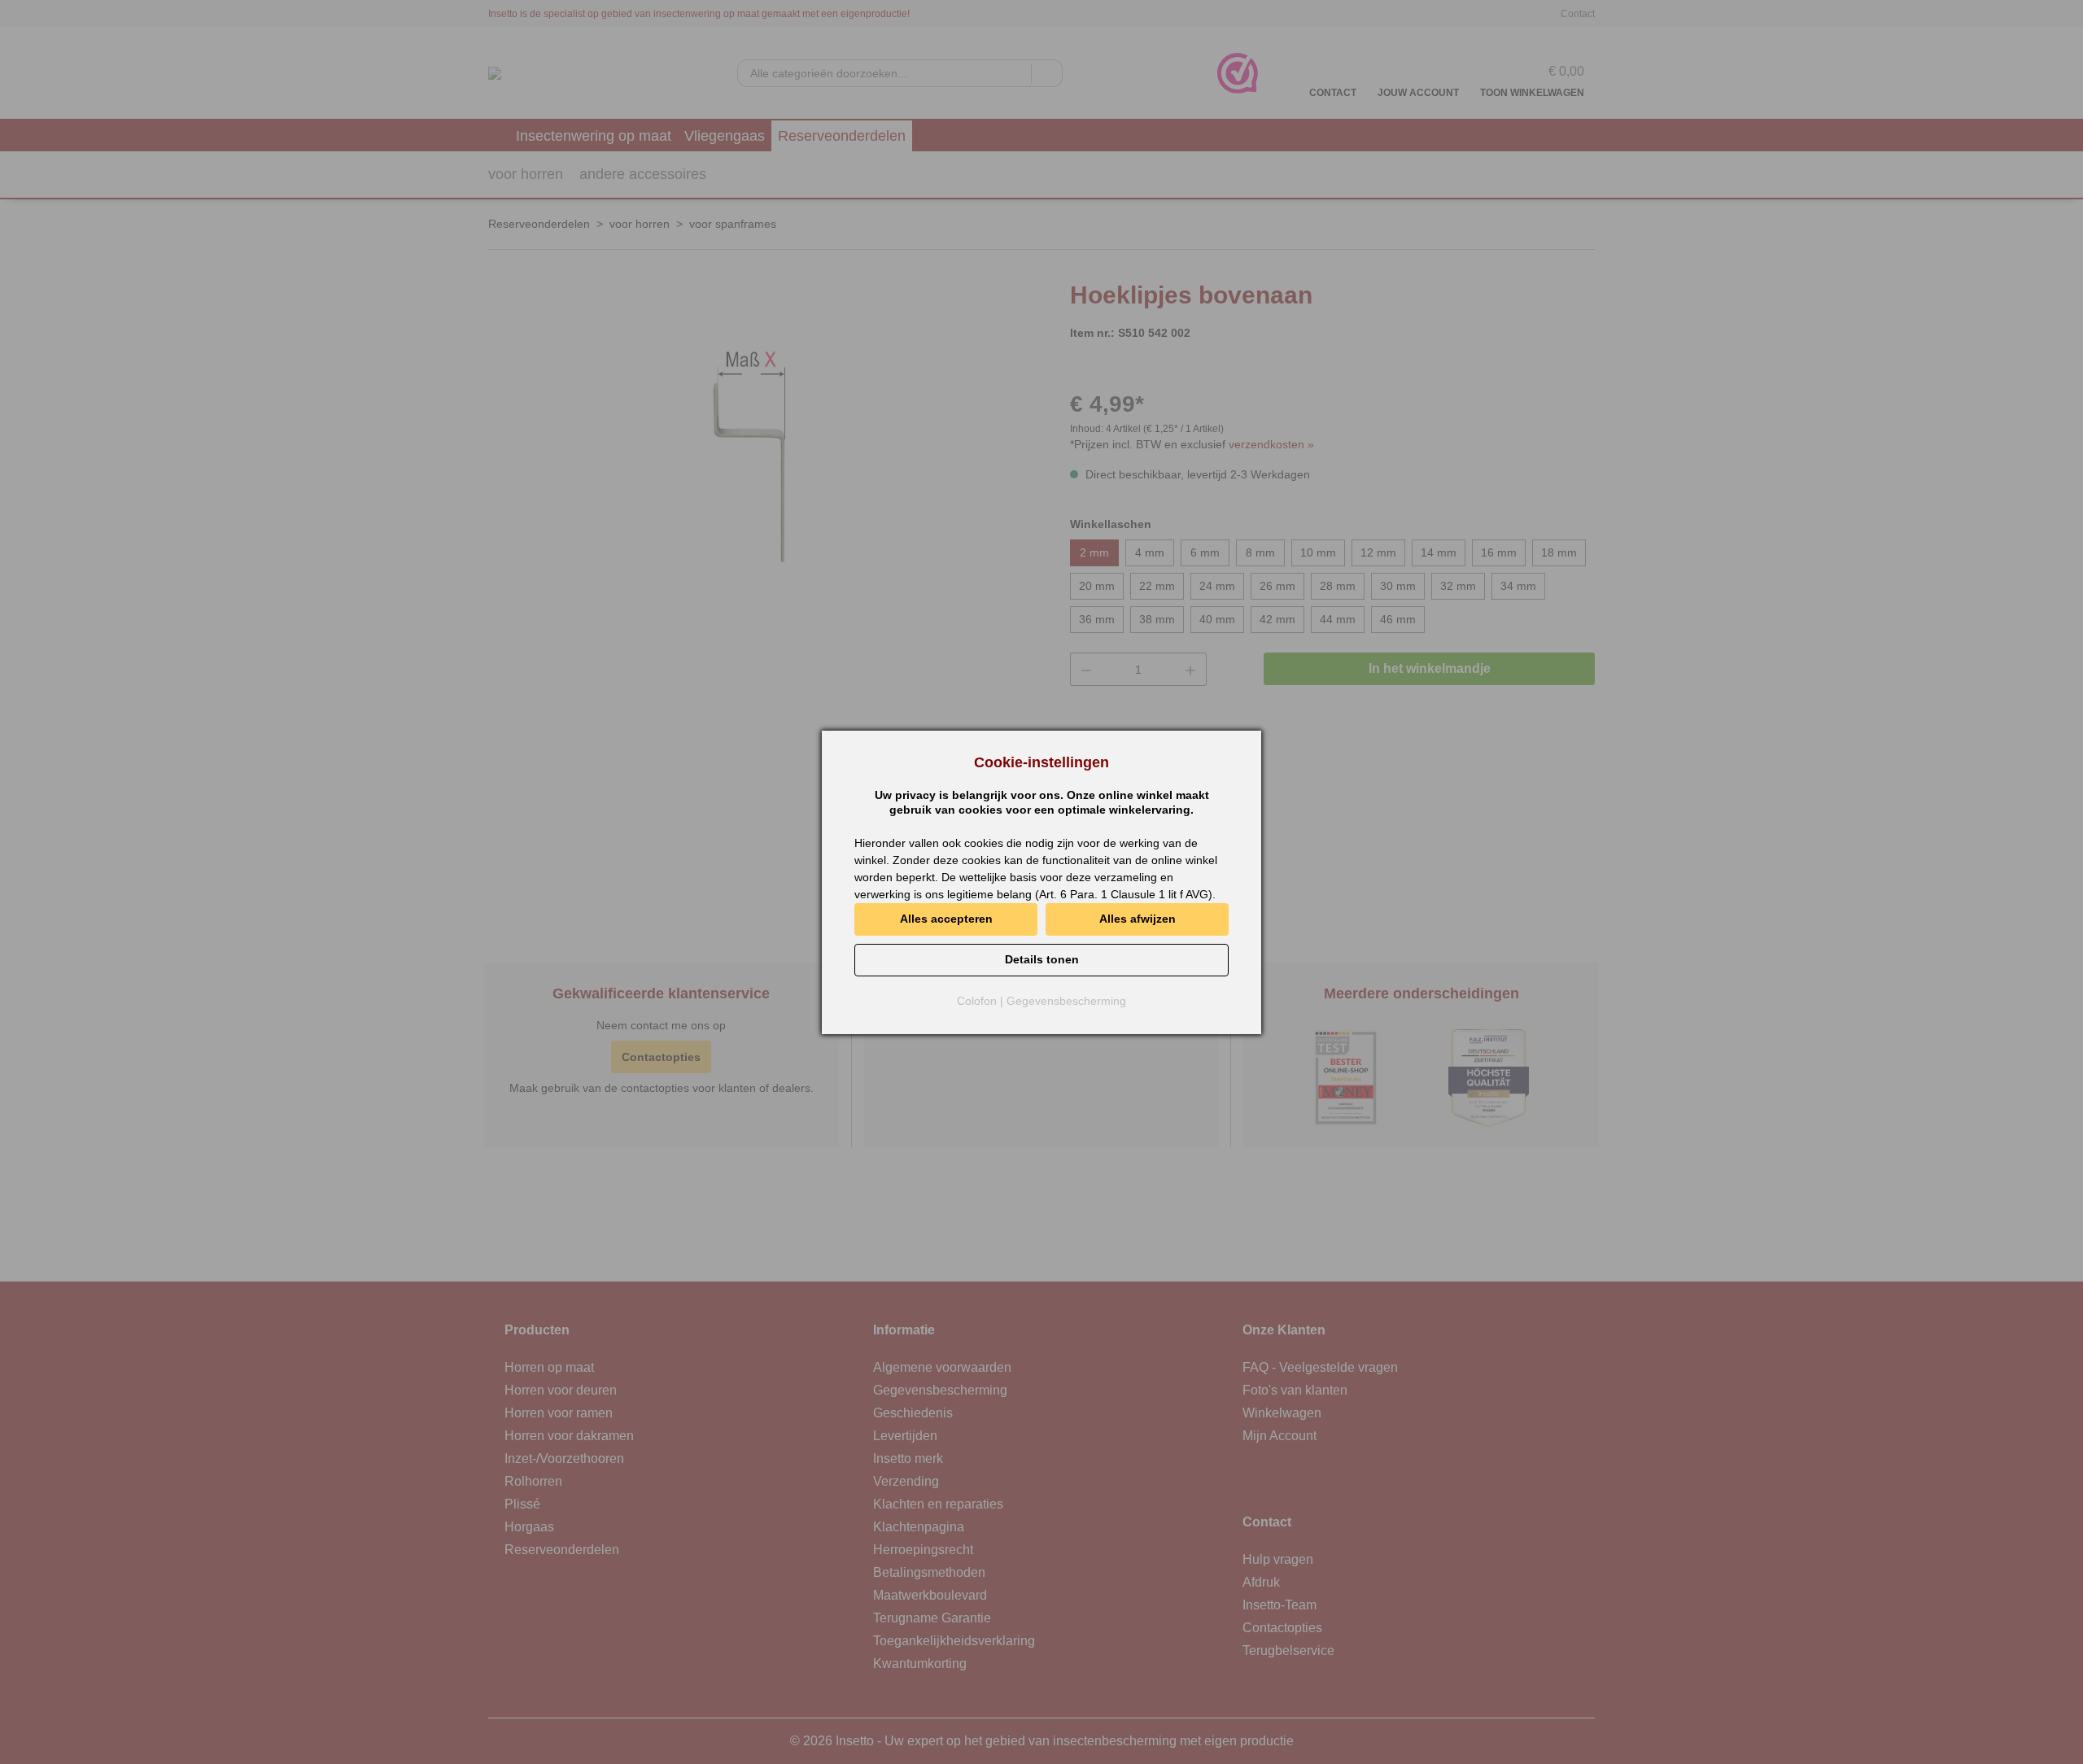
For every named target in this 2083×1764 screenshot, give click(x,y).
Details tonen (1042, 959)
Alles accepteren (946, 919)
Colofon (977, 1001)
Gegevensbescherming (1066, 1001)
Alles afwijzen (1138, 919)
